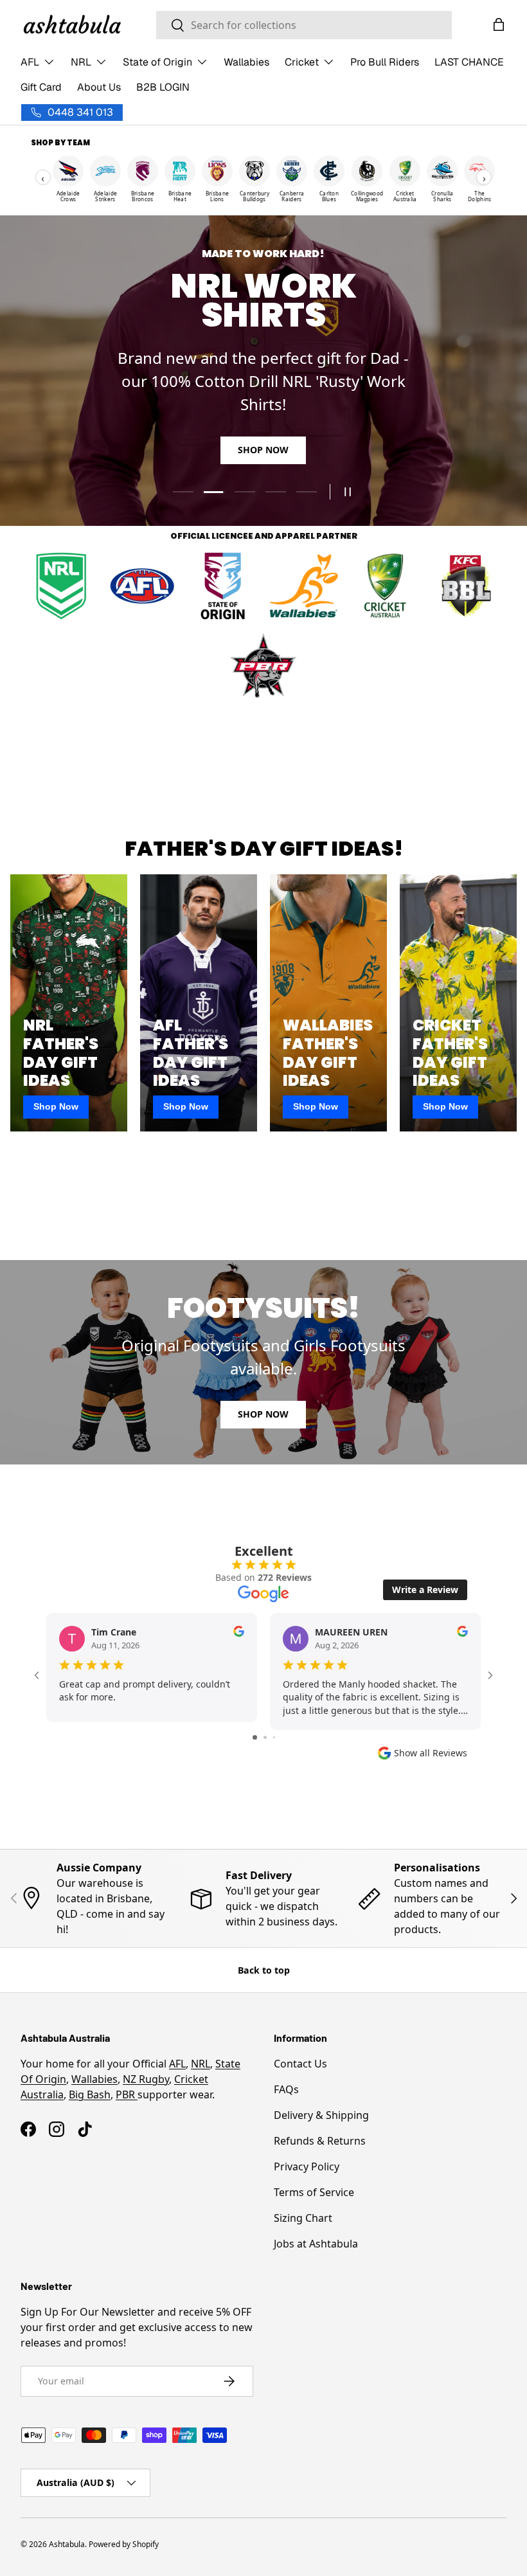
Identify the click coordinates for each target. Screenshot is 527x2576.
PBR (127, 2094)
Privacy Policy (307, 2166)
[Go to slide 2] (265, 1737)
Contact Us (300, 2064)
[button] (499, 24)
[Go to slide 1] (255, 1737)
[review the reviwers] (239, 1633)
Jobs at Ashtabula (316, 2244)
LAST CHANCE (469, 62)
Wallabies (246, 62)
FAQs (286, 2089)
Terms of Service (314, 2192)
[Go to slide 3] (274, 1737)
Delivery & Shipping (321, 2115)
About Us (99, 87)
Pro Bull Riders (385, 62)
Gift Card (41, 87)
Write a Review (425, 1590)
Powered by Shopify (124, 2544)
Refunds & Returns (320, 2141)
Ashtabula (67, 2544)
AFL (177, 2064)
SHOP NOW (263, 450)
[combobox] (304, 25)
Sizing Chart (303, 2218)
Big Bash (90, 2094)
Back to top (264, 1970)
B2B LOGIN (163, 87)
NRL (201, 2064)
